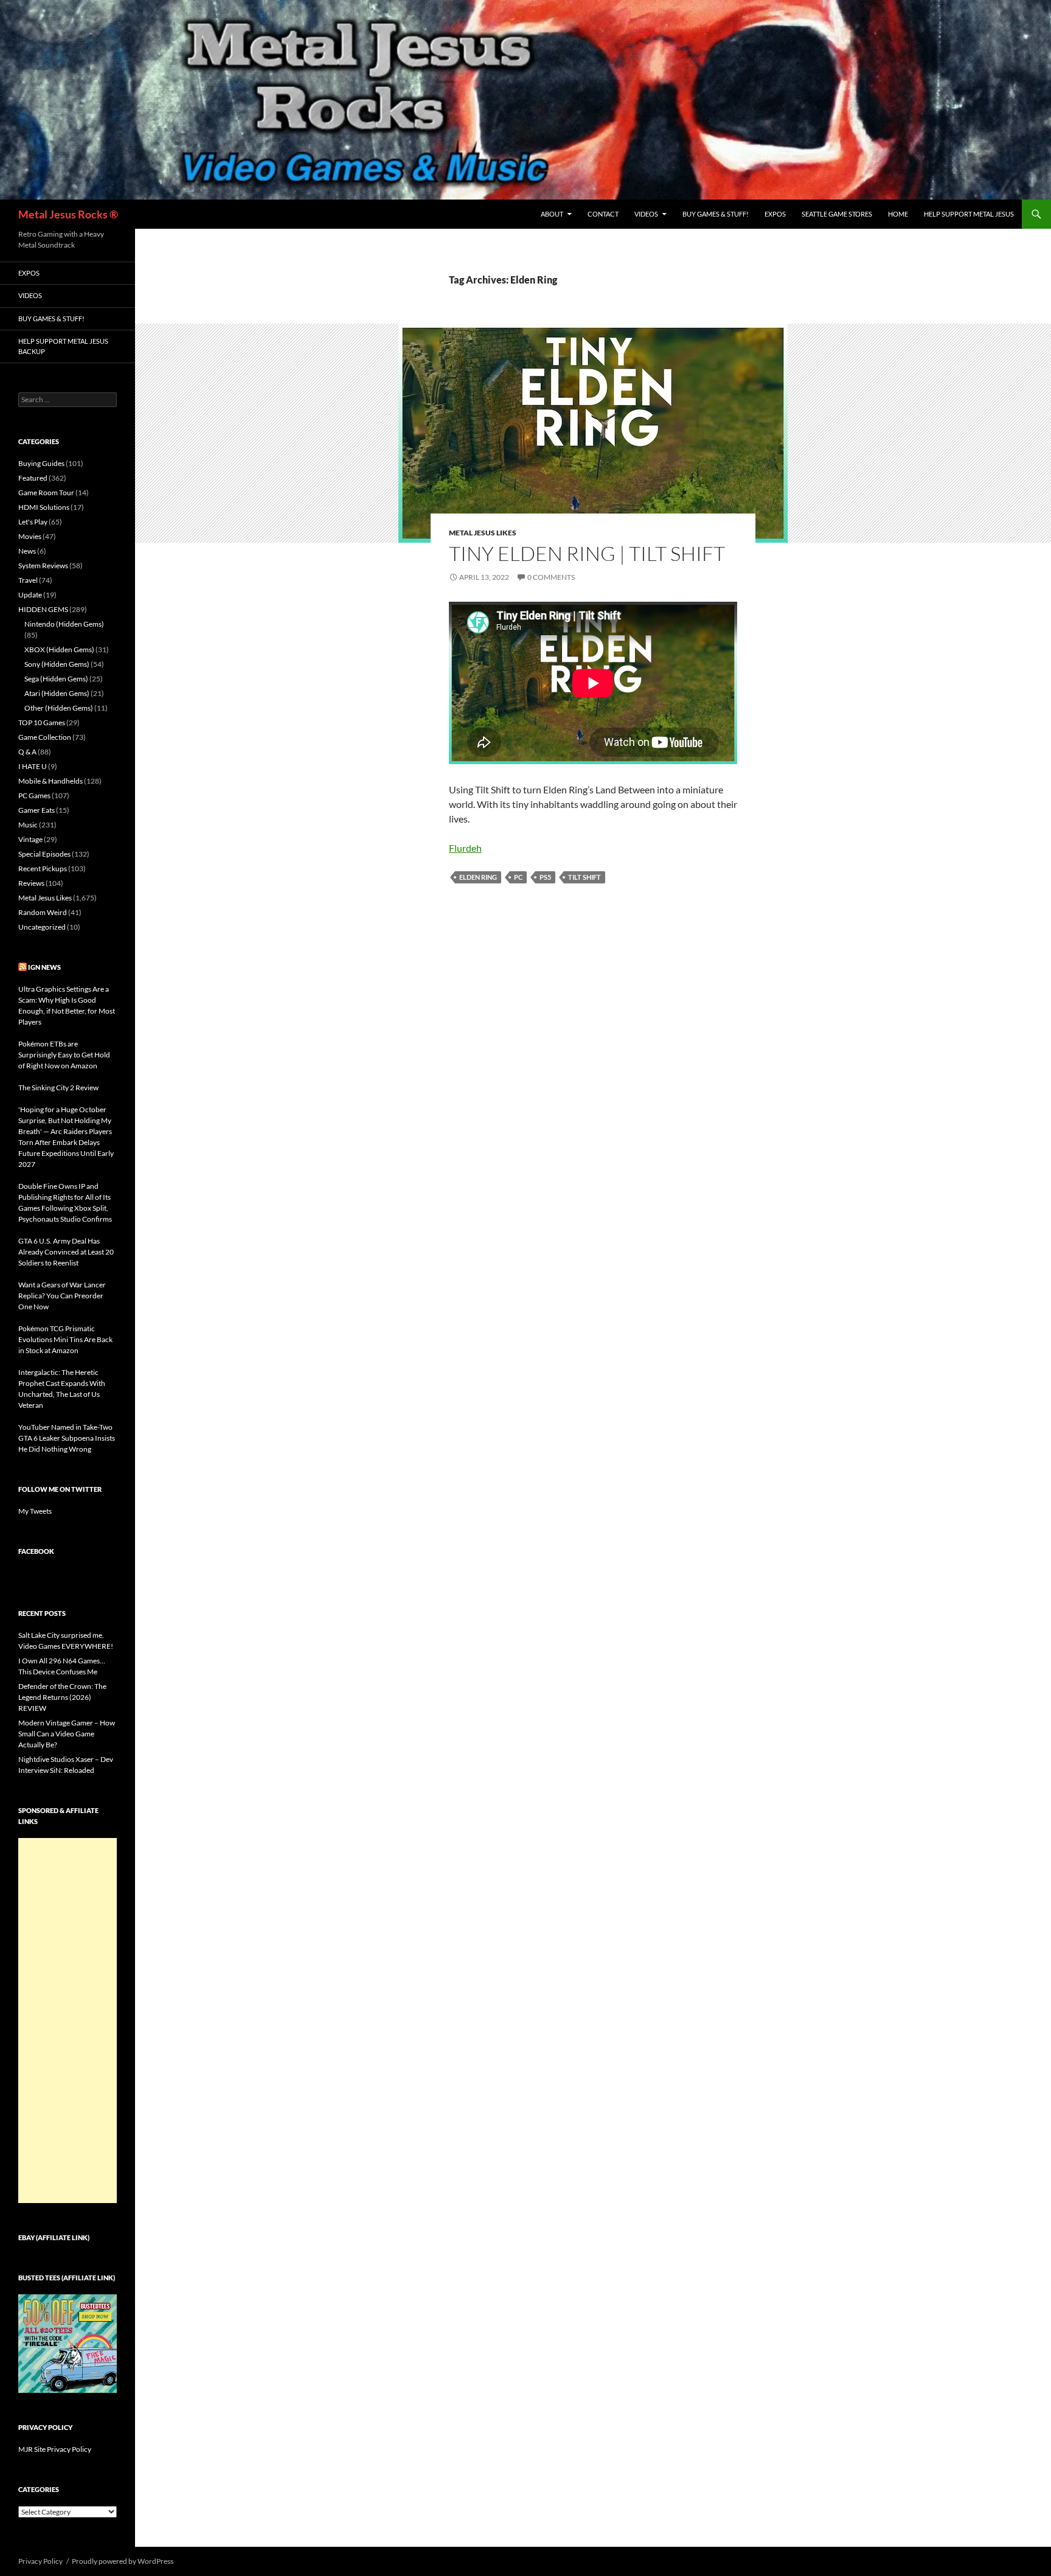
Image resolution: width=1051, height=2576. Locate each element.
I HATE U (33, 766)
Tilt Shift (584, 877)
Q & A (27, 752)
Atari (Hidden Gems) (57, 693)
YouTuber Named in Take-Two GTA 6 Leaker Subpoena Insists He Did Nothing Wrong (67, 1438)
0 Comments (551, 577)
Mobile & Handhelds (50, 781)
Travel (28, 580)
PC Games (34, 795)
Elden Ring (478, 877)
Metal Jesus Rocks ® (68, 214)
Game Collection (45, 737)
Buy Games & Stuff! (716, 214)
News (27, 551)
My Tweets (35, 1511)
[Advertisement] (68, 2021)
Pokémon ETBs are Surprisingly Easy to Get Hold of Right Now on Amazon (64, 1055)
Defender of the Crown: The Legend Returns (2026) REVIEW (62, 1697)
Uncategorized (42, 927)
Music (28, 825)
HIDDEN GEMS (43, 609)
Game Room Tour (46, 493)
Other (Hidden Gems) (59, 708)
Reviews (31, 883)
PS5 (545, 877)
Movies (30, 536)
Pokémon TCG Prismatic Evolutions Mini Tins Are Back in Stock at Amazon (65, 1339)
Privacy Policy (40, 2561)
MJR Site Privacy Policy (55, 2449)
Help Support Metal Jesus (969, 214)
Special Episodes (44, 854)
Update (30, 595)
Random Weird (43, 912)
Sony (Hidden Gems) (57, 664)
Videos (646, 214)
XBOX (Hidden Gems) (59, 649)
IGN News (44, 967)
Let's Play (33, 522)
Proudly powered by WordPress (123, 2561)
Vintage (30, 839)
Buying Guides (41, 463)
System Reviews (43, 566)
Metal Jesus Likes (483, 533)
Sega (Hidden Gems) (56, 679)
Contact (603, 214)
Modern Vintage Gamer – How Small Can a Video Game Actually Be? (67, 1734)
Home (898, 214)
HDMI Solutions (44, 507)
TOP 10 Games (42, 722)
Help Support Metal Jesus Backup (63, 346)
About (552, 214)
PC (518, 877)
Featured (33, 478)
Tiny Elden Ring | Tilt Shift (587, 553)
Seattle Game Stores (837, 214)
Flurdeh (465, 848)
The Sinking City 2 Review (58, 1088)
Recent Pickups (43, 869)
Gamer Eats (36, 810)
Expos (775, 214)
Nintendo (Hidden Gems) (64, 624)
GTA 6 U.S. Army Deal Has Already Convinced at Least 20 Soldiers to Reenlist (66, 1252)
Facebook (36, 1551)
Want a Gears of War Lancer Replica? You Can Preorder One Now (62, 1296)
